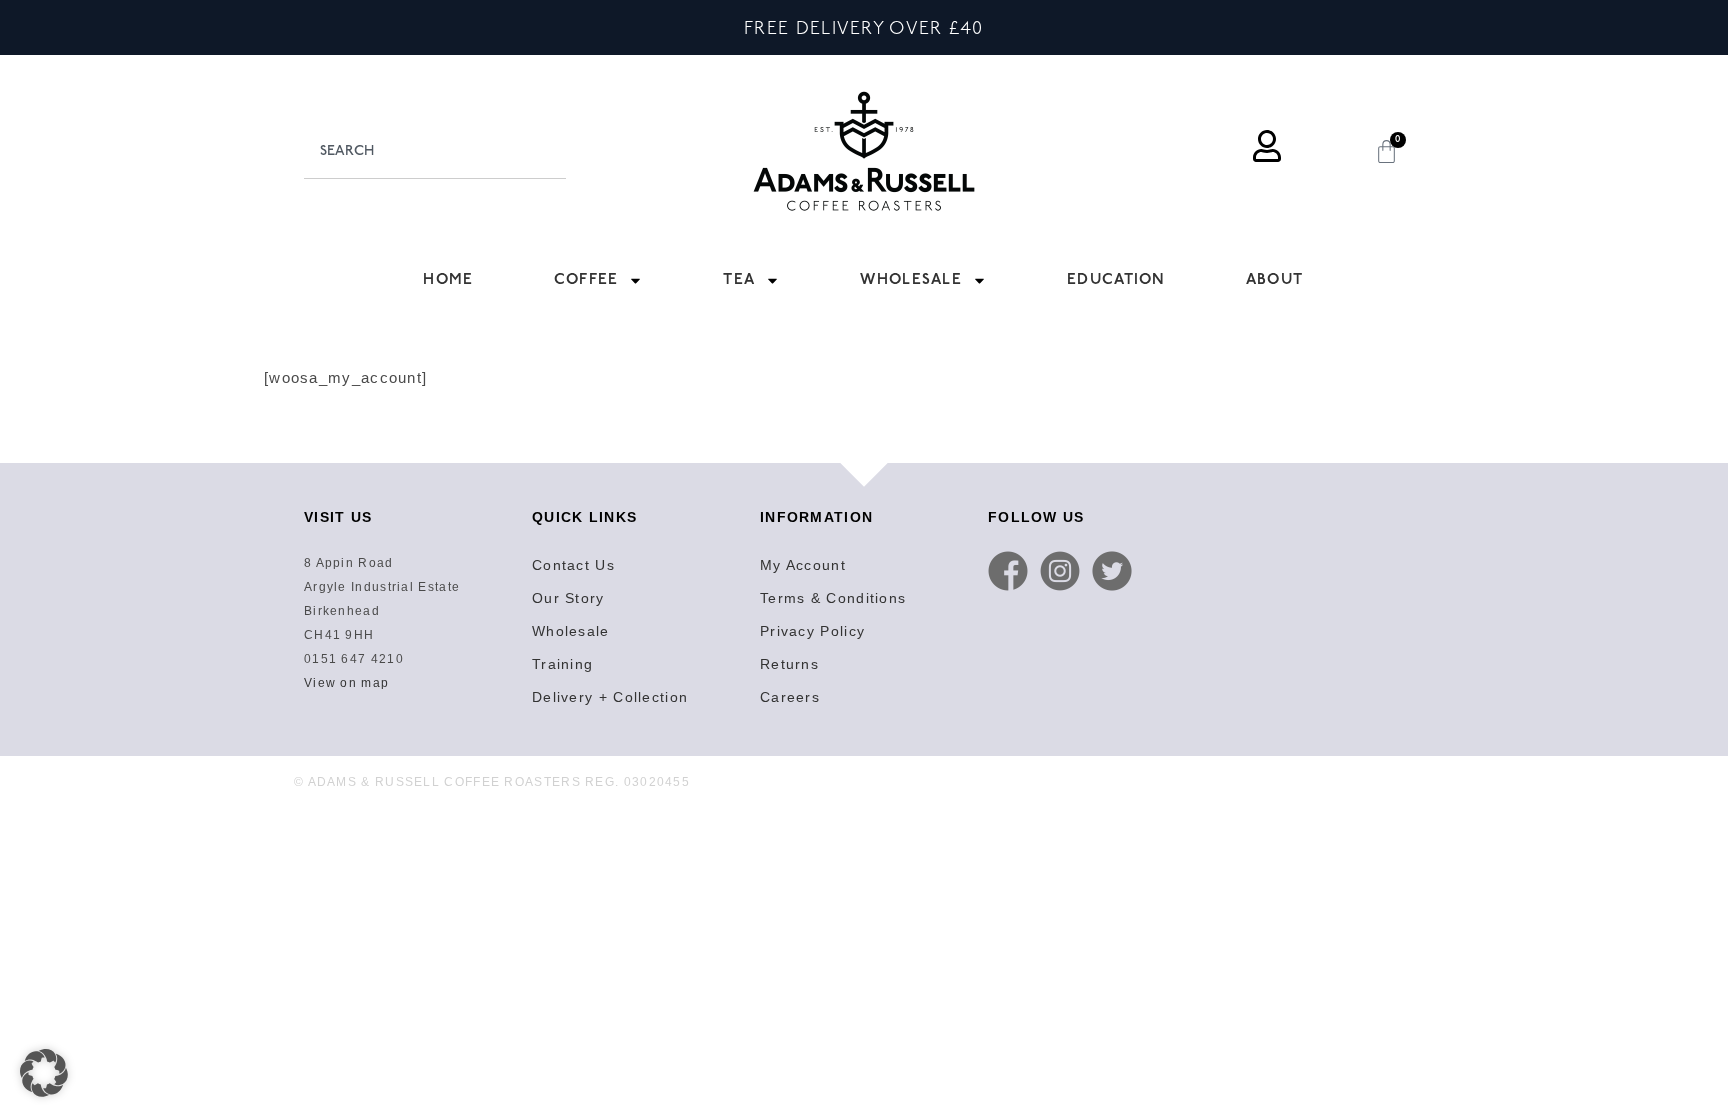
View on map (346, 683)
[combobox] (435, 151)
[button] (44, 1073)
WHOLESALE (911, 279)
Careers (790, 697)
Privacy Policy (812, 631)
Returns (789, 664)
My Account (803, 565)
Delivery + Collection (610, 697)
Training (562, 664)
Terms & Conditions (833, 598)
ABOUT (1275, 279)
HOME (448, 279)
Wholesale (571, 631)
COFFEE (586, 279)
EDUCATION (1116, 279)
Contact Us (573, 565)
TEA (739, 279)
